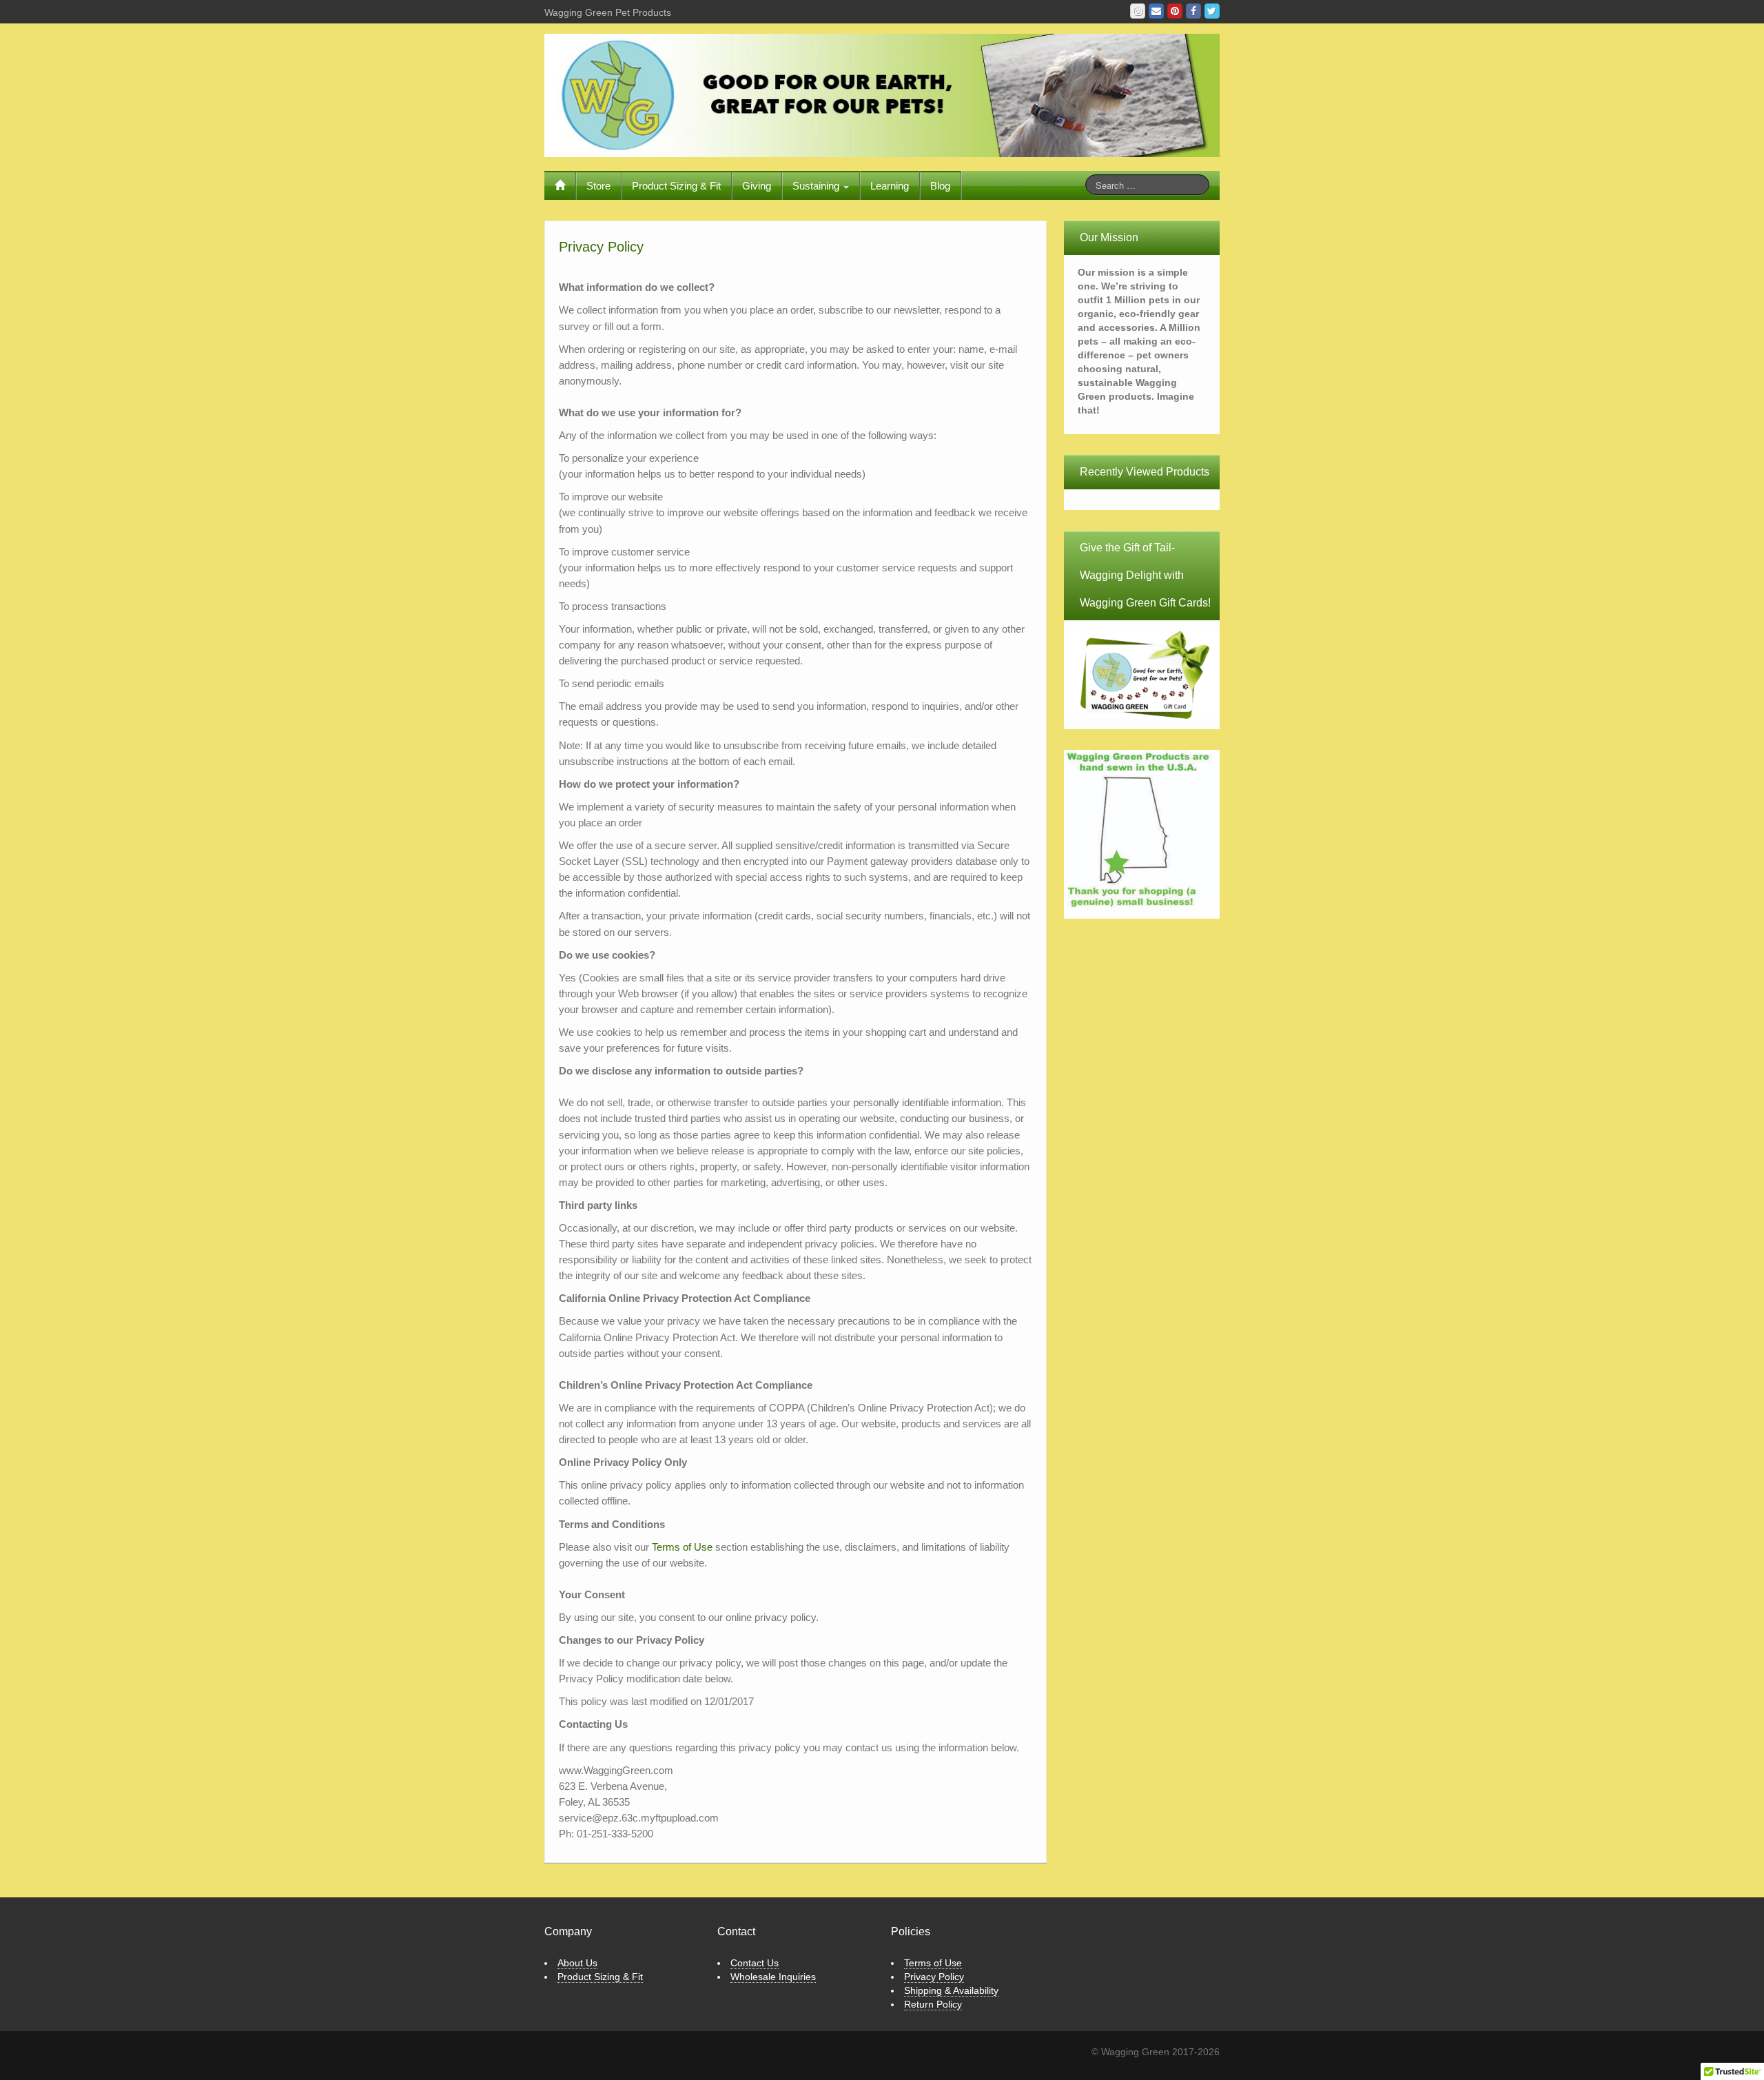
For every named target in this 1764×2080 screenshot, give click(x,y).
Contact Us (755, 1963)
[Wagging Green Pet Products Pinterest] (1175, 11)
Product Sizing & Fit (676, 186)
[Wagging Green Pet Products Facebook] (1193, 11)
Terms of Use (682, 1547)
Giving (757, 186)
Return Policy (933, 2004)
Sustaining (817, 186)
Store (598, 186)
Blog (940, 186)
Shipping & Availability (951, 1990)
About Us (577, 1963)
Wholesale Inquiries (773, 1977)
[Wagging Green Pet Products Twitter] (1212, 11)
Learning (890, 186)
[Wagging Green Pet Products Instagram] (1138, 11)
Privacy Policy (934, 1977)
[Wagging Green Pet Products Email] (1156, 11)
